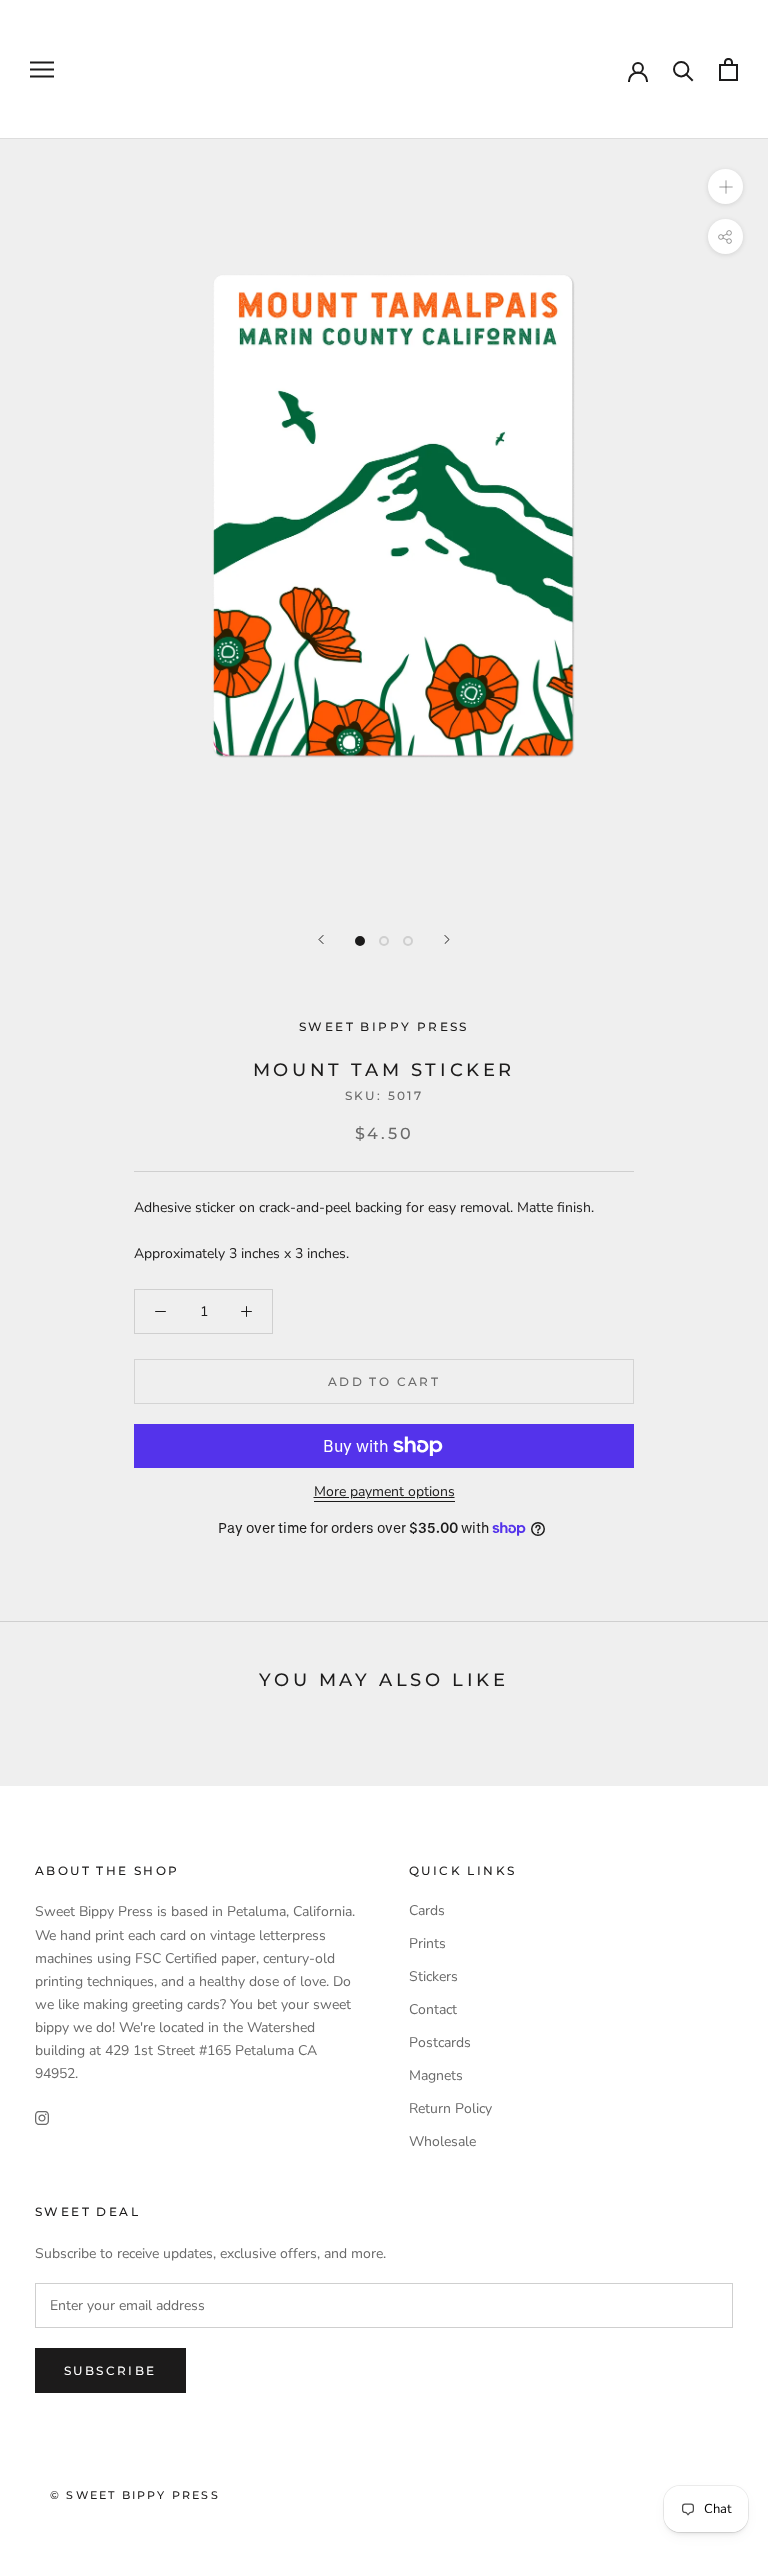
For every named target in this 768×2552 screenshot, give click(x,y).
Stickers (433, 1976)
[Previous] (321, 939)
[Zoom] (725, 186)
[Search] (683, 69)
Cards (427, 1910)
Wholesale (442, 2141)
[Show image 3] (408, 941)
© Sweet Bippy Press (135, 2495)
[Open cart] (728, 69)
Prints (427, 1943)
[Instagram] (42, 2116)
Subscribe (110, 2370)
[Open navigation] (42, 69)
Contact (433, 2009)
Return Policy (450, 2108)
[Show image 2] (384, 941)
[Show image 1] (360, 941)
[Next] (447, 939)
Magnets (436, 2075)
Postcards (440, 2042)
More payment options (384, 1491)
